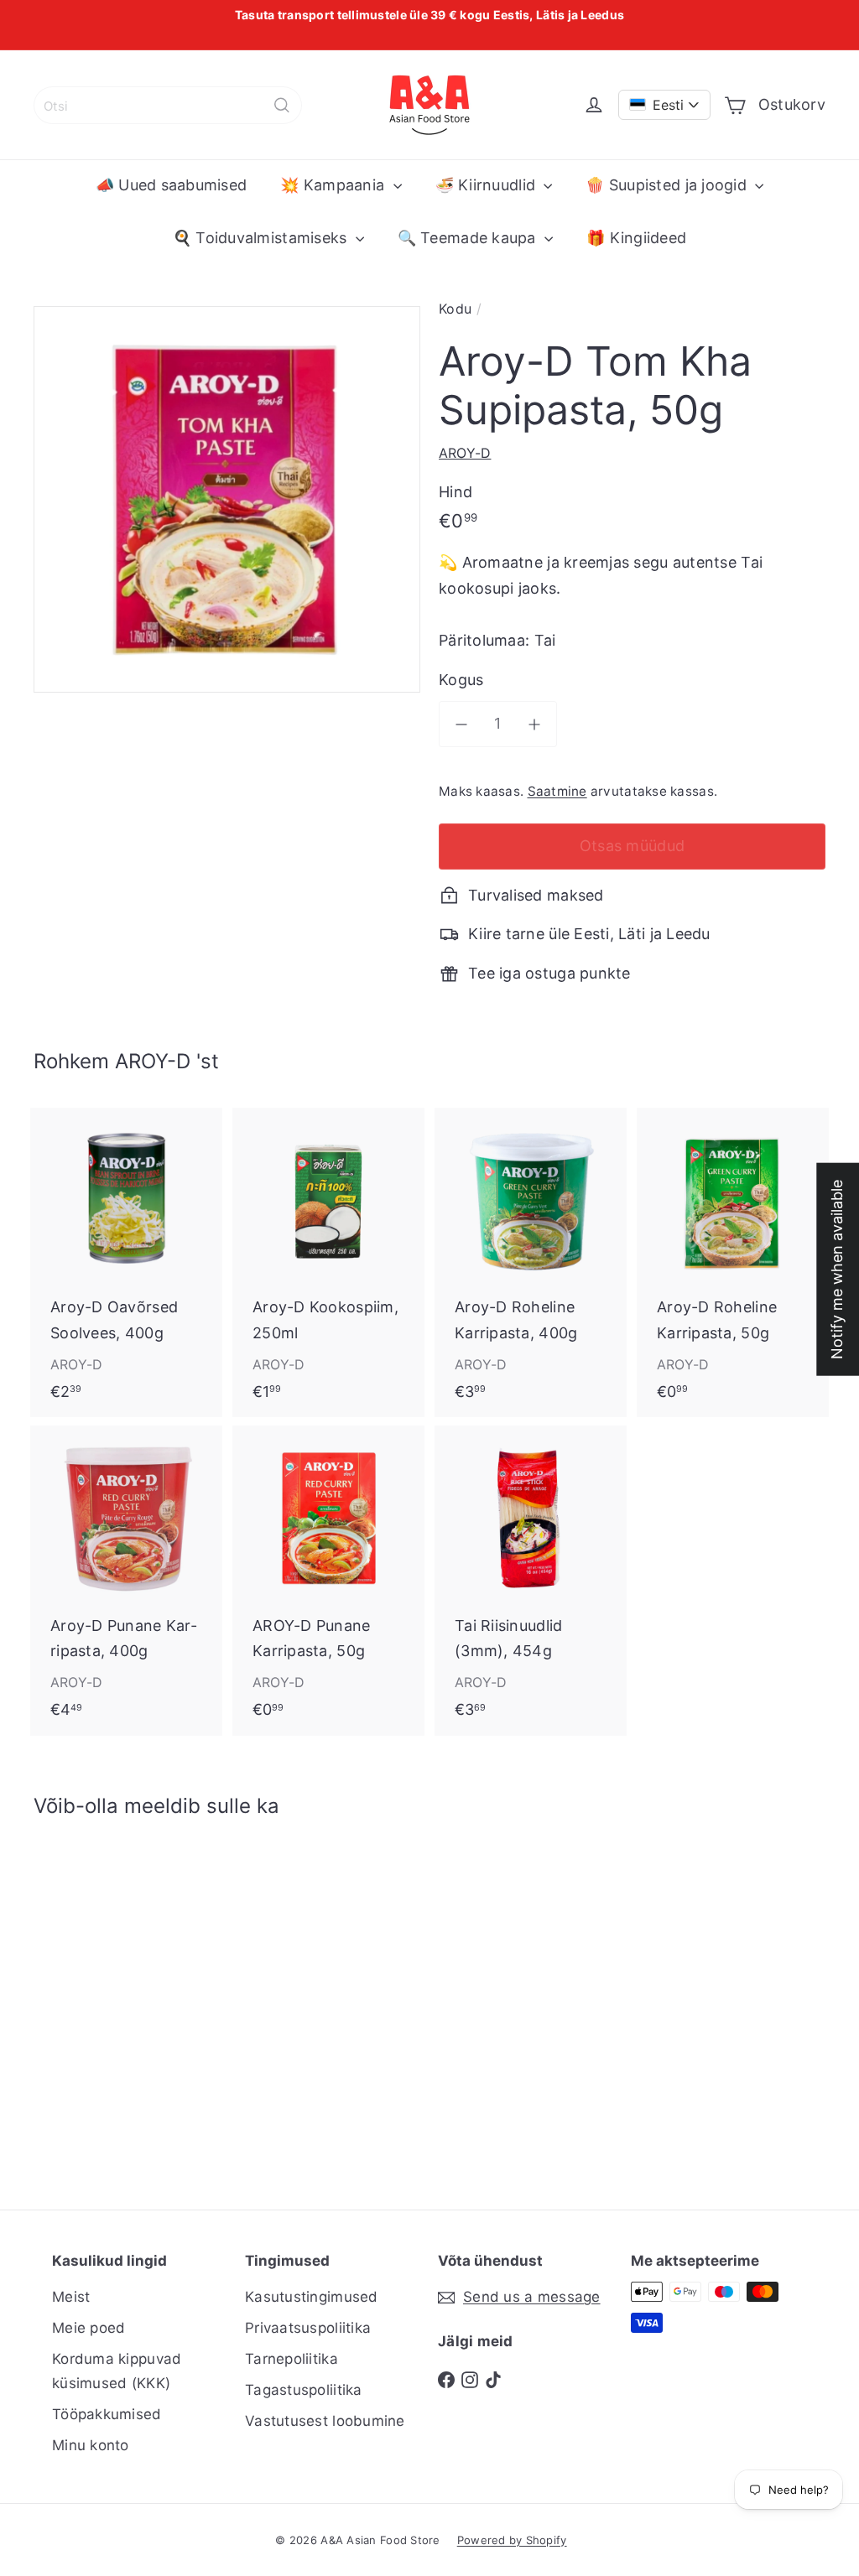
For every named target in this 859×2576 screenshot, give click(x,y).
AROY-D (153, 1061)
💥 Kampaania (334, 185)
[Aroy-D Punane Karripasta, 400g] (126, 1580)
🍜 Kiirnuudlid (488, 185)
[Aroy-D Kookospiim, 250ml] (328, 1262)
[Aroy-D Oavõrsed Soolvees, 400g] (126, 1262)
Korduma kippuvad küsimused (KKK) (117, 2371)
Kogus (461, 680)
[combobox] (168, 105)
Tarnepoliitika (292, 2359)
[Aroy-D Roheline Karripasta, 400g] (531, 1262)
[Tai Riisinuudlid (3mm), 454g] (531, 1580)
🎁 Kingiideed (636, 238)
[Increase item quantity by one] (535, 724)
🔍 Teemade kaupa (469, 238)
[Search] (282, 105)
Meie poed (89, 2328)
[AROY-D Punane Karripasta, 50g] (328, 1580)
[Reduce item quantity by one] (462, 724)
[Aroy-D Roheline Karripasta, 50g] (733, 1262)
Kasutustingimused (312, 2297)
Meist (71, 2297)
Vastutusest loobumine (325, 2421)
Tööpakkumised (107, 2414)
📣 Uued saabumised (172, 185)
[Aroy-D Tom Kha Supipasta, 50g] (93, 2001)
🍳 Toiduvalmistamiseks (262, 238)
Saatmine (557, 791)
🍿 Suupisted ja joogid (668, 185)
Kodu (455, 309)
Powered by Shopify (512, 2540)
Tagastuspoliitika (304, 2390)
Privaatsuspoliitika (308, 2328)
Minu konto (91, 2445)
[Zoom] (227, 499)
